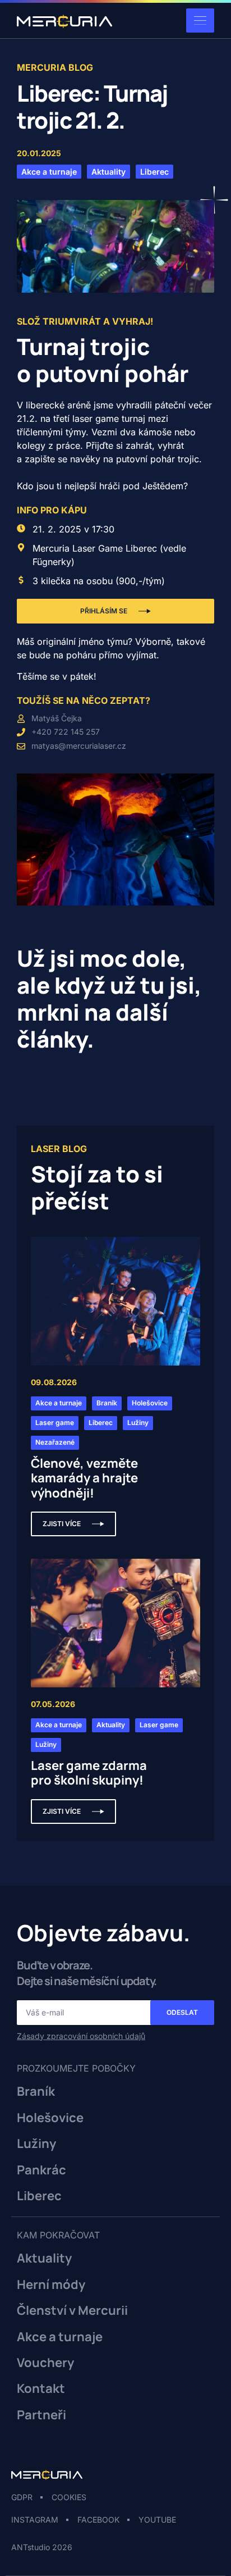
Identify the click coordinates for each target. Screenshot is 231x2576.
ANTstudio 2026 (42, 2547)
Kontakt (41, 2388)
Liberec (39, 2196)
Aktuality (44, 2258)
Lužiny (36, 2143)
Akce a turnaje (60, 2337)
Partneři (41, 2415)
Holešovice (50, 2118)
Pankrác (41, 2170)
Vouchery (45, 2363)
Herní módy (51, 2284)
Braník (36, 2091)
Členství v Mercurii (72, 2310)
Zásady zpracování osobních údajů (81, 2036)
